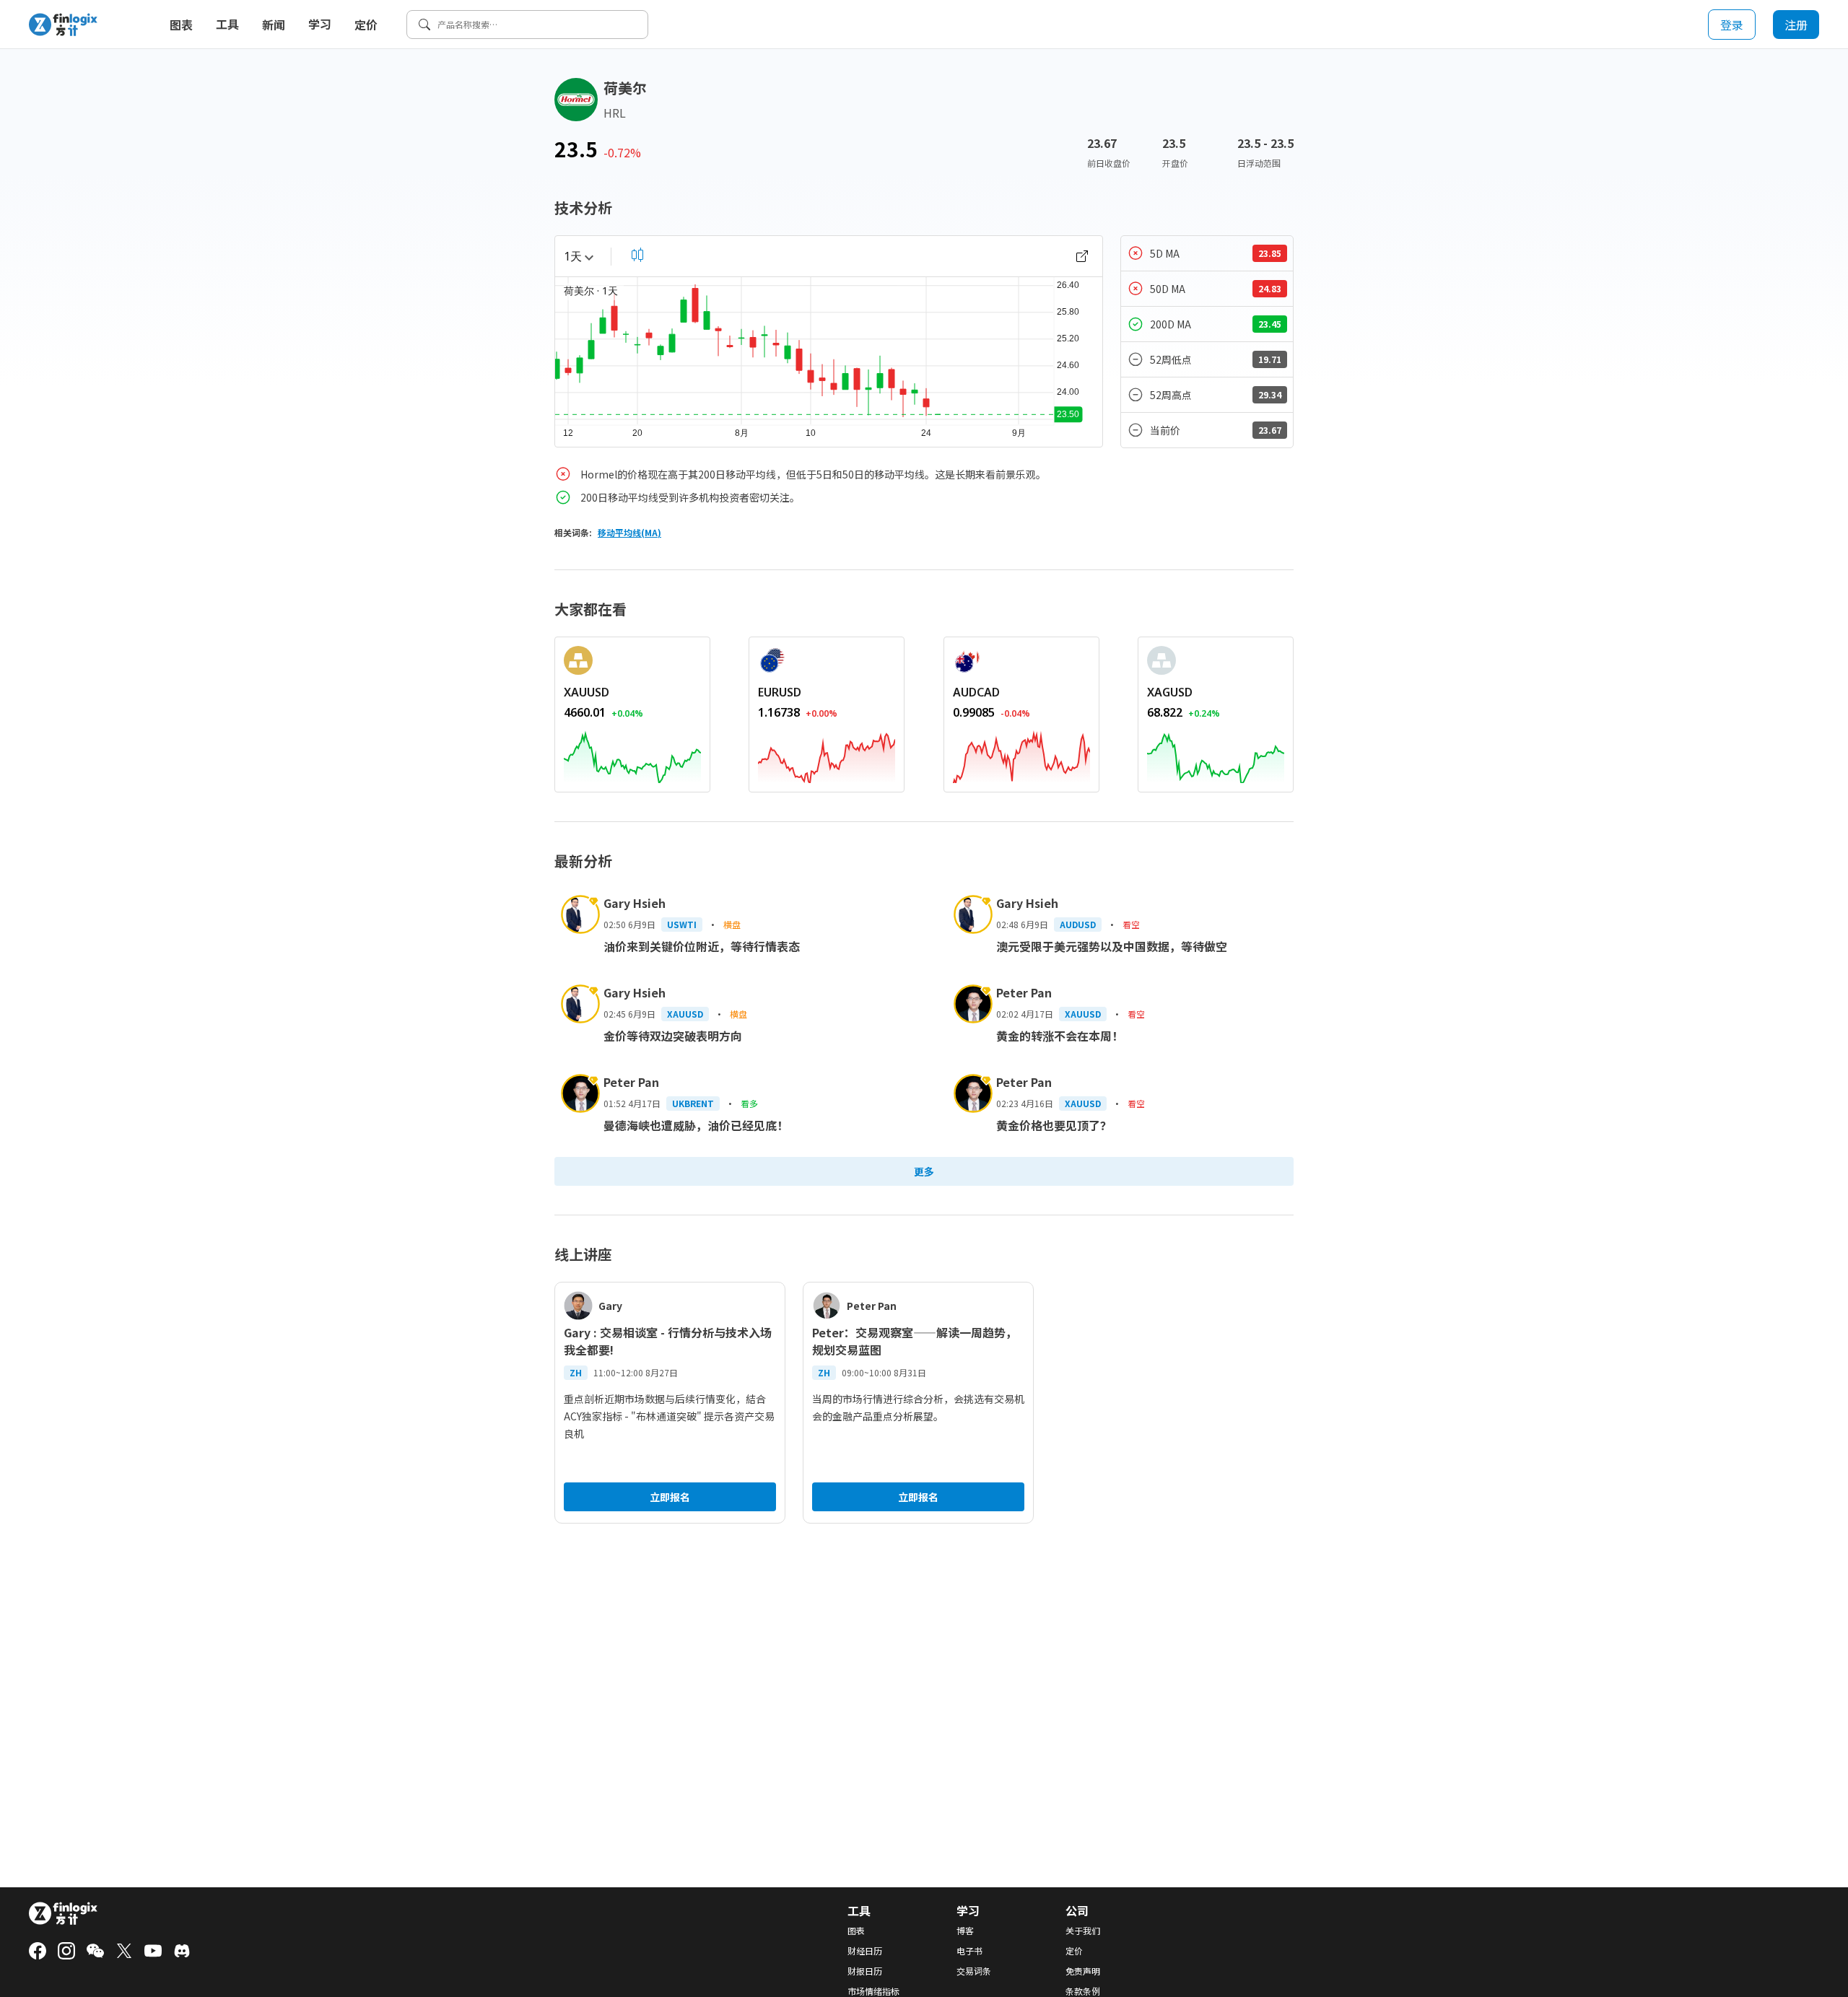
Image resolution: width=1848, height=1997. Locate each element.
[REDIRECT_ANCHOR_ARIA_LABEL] (632, 755)
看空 (1131, 924)
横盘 (732, 924)
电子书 (969, 1951)
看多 (749, 1103)
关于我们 (1083, 1931)
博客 (965, 1931)
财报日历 (865, 1971)
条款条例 (1083, 1991)
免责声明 (1083, 1971)
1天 (573, 256)
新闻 (274, 25)
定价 (366, 25)
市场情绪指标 (873, 1991)
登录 (1732, 25)
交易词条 (974, 1971)
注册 (1796, 25)
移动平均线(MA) (629, 532)
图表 (181, 25)
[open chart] (1082, 256)
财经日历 (865, 1951)
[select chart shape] (637, 255)
